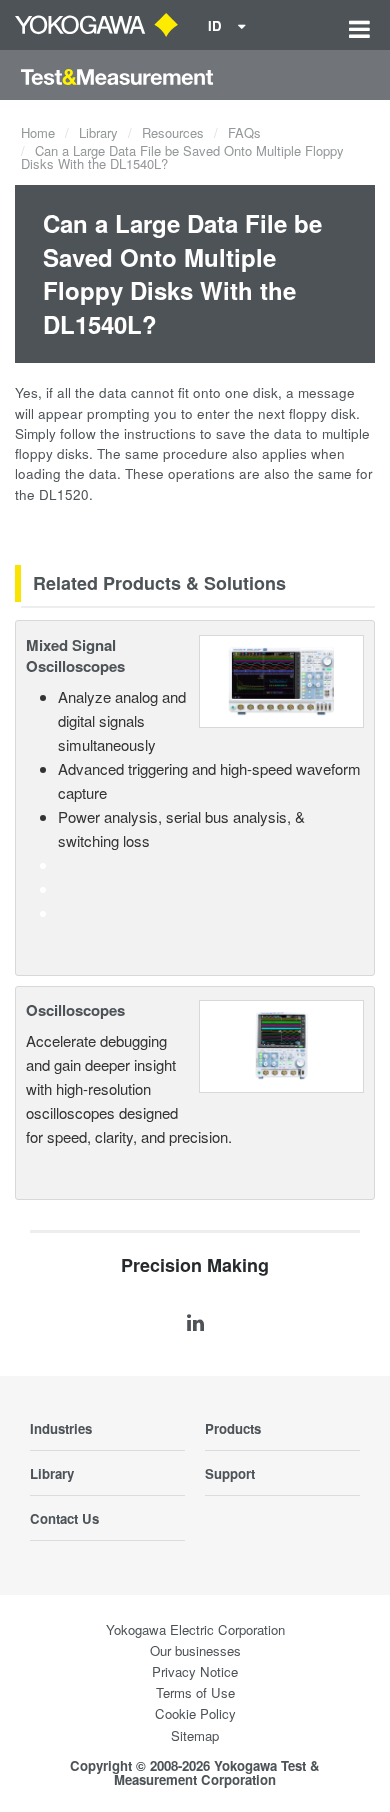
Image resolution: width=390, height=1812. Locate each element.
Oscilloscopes (75, 1010)
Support (230, 1473)
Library (98, 132)
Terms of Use (195, 1692)
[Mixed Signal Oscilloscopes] (281, 678)
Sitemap (195, 1735)
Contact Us (64, 1518)
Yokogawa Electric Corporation (195, 1629)
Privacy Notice (195, 1671)
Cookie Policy (195, 1713)
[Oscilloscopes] (281, 1043)
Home (38, 132)
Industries (61, 1428)
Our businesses (195, 1650)
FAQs (244, 132)
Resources (173, 132)
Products (233, 1428)
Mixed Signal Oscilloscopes (75, 655)
